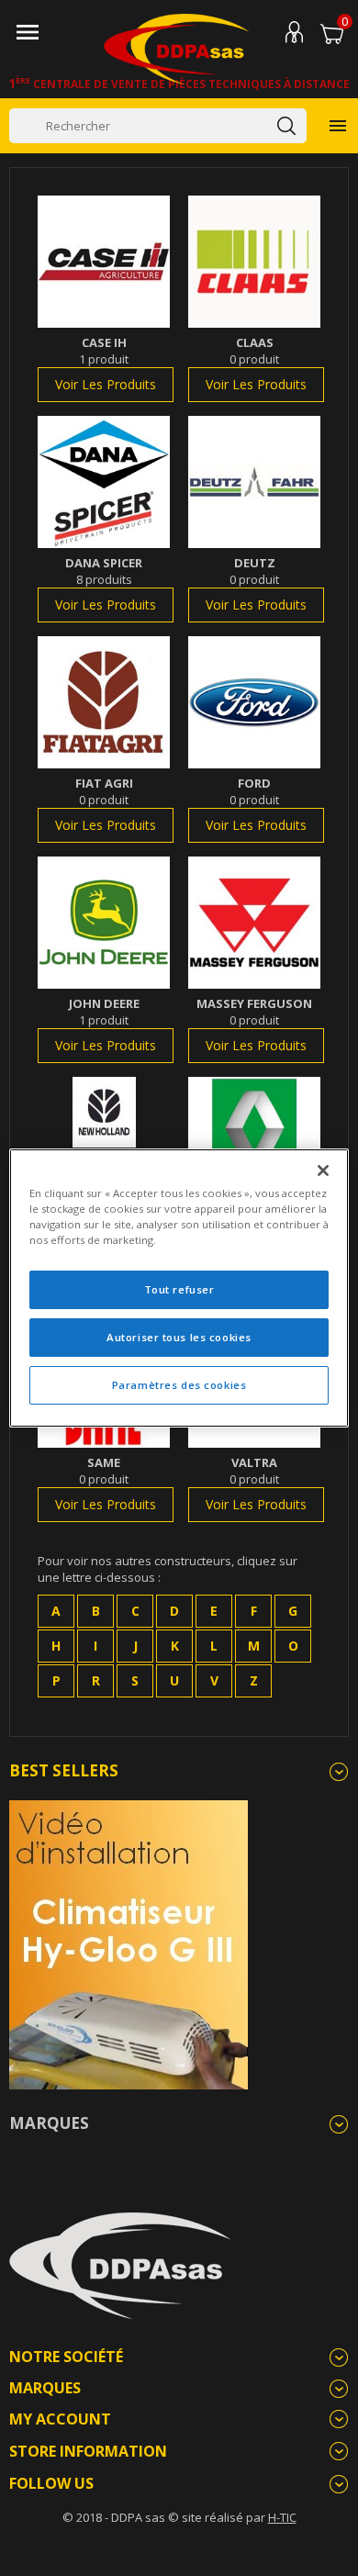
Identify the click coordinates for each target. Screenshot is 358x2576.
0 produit (254, 359)
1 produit (104, 359)
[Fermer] (323, 1170)
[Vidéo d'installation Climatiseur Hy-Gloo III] (129, 1943)
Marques (49, 2123)
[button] (56, 1611)
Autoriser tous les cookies (179, 1337)
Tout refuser (179, 1289)
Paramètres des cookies (179, 1385)
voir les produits (106, 384)
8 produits (104, 579)
